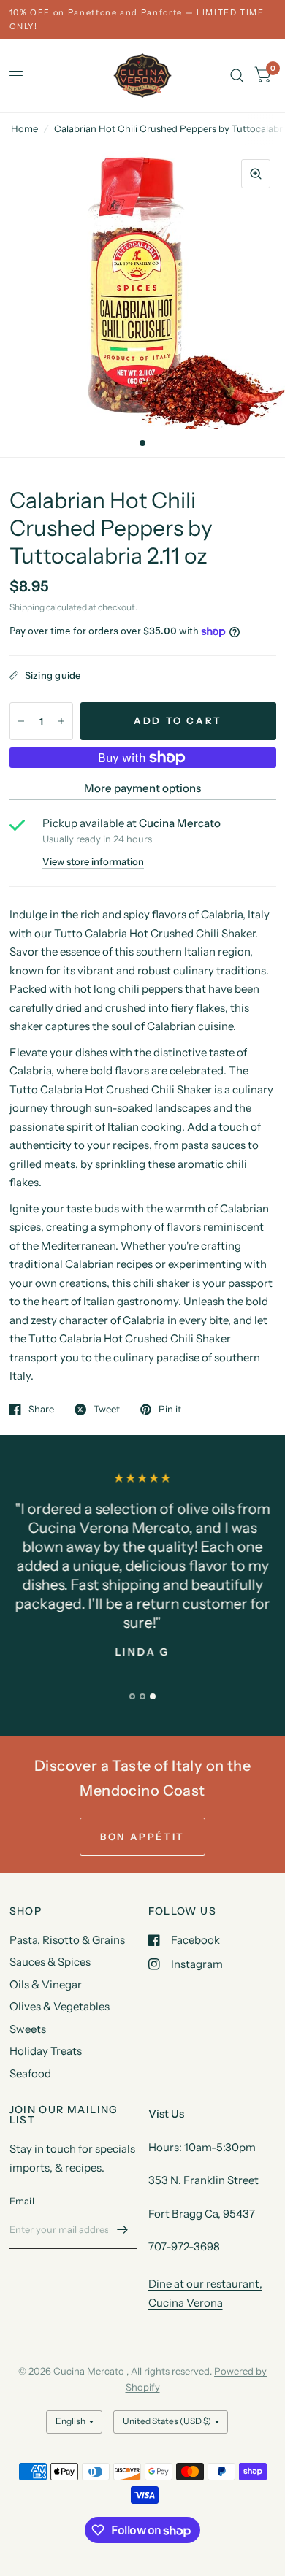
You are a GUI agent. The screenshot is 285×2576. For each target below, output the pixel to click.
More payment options (142, 788)
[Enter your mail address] (123, 2230)
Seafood (30, 2073)
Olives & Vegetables (60, 2006)
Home (24, 128)
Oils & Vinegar (46, 1984)
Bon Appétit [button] (142, 1837)
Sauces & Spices (50, 1962)
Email (22, 2201)
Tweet (107, 1410)
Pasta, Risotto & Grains (67, 1940)
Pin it (170, 1410)
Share (41, 1410)
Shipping (27, 607)
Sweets (28, 2029)
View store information (93, 862)
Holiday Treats (46, 2051)
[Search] (237, 76)
